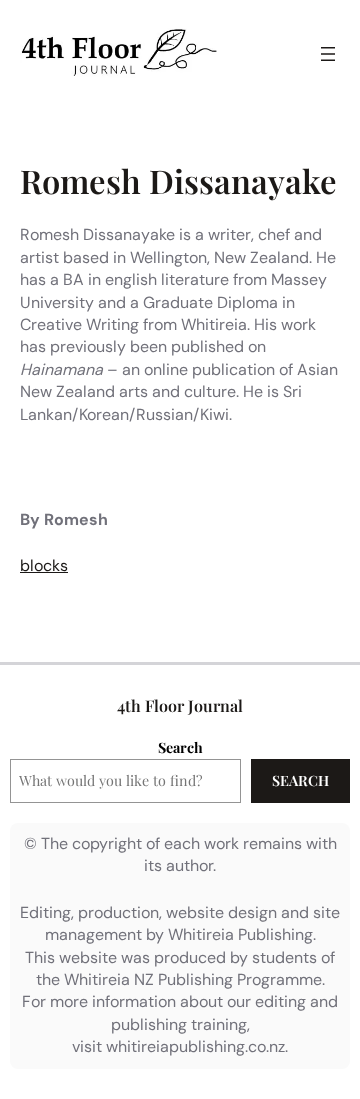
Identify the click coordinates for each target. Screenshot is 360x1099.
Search (180, 747)
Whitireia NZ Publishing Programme (193, 979)
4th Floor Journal (180, 705)
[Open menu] (328, 54)
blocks (44, 565)
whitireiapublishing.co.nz (195, 1046)
